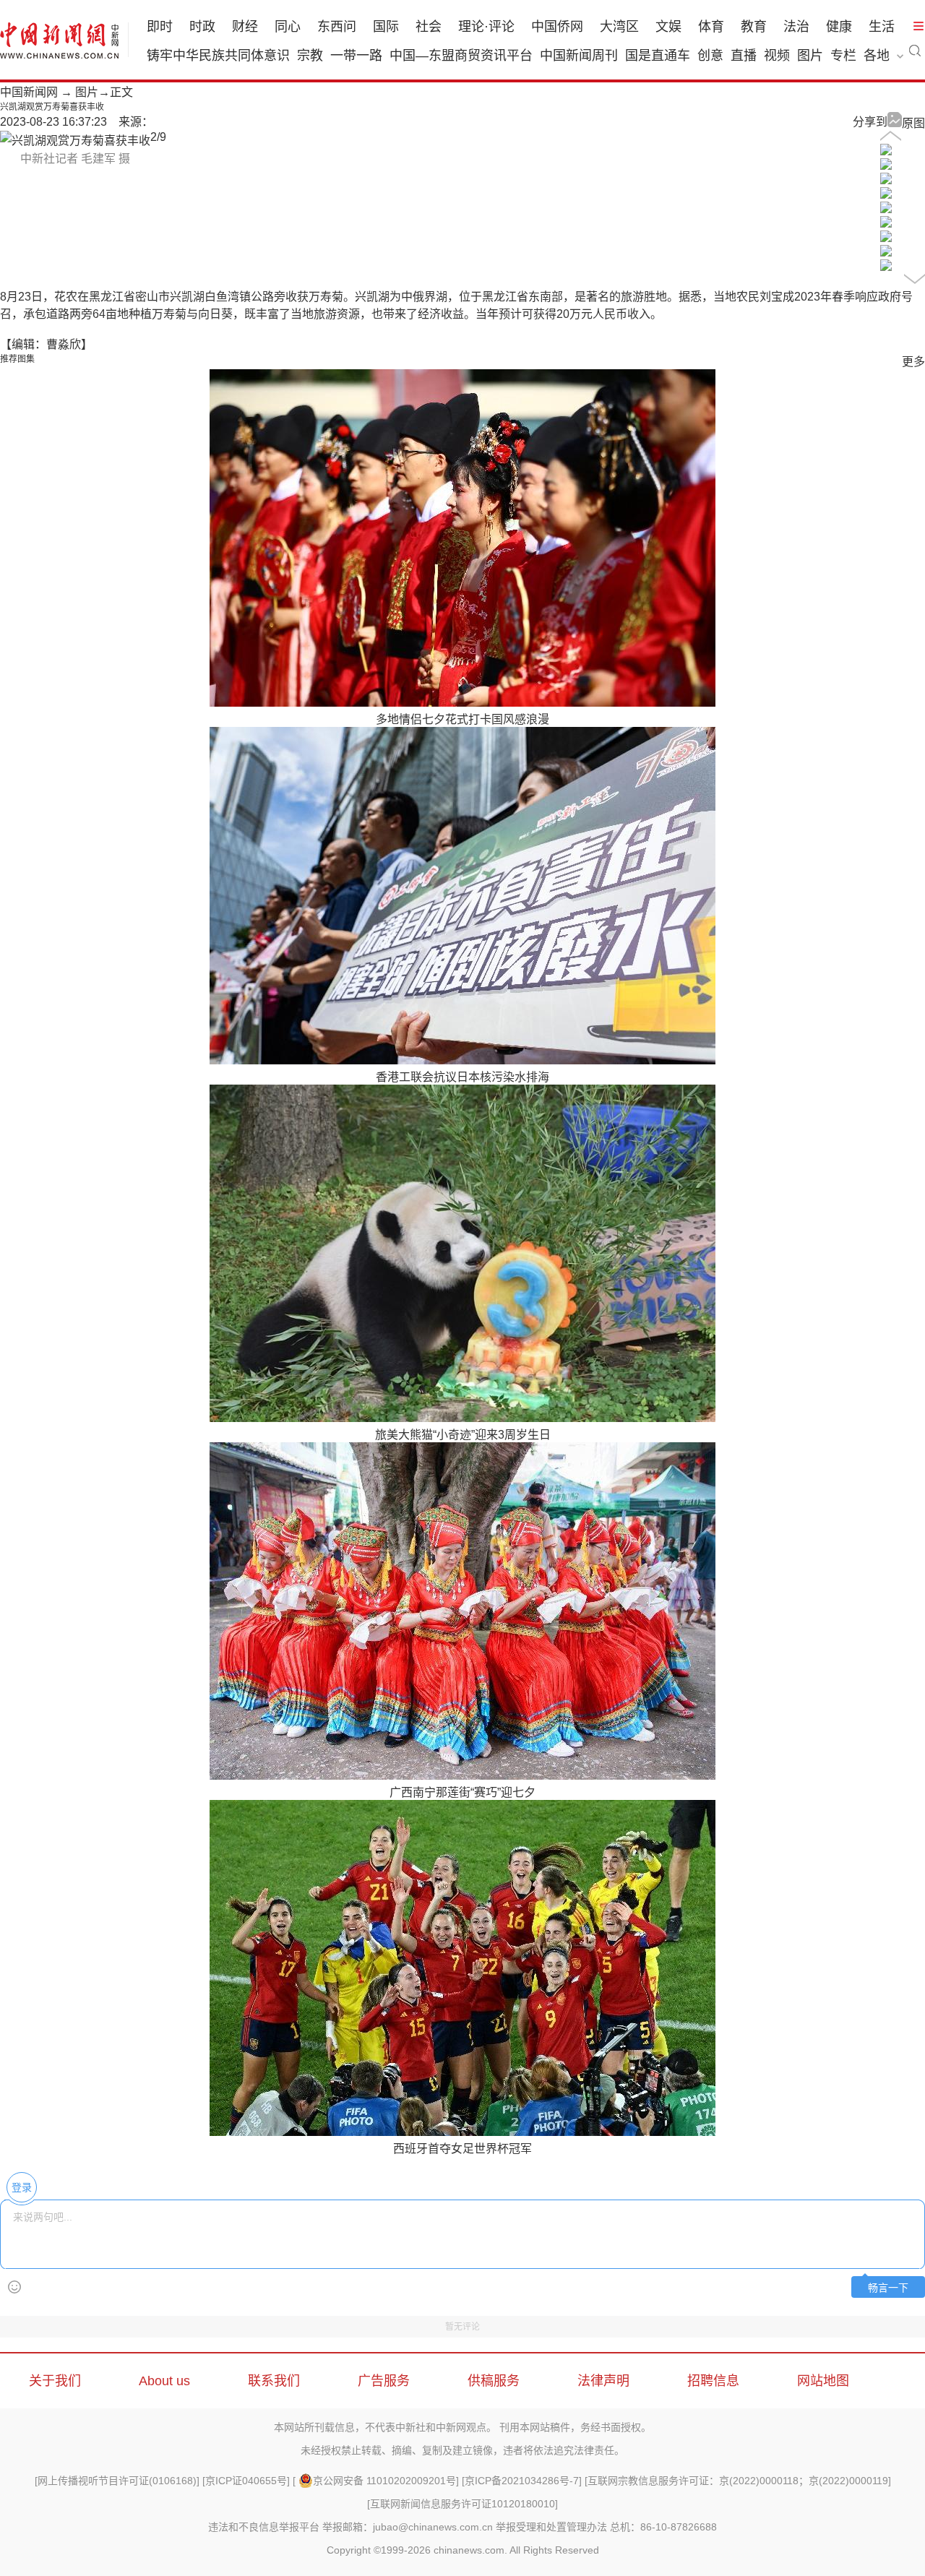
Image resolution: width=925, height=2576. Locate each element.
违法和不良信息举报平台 (264, 2527)
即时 (160, 27)
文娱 (668, 27)
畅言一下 (888, 2288)
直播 (744, 56)
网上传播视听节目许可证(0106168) (117, 2481)
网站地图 (823, 2381)
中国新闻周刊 (579, 56)
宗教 (310, 56)
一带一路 (356, 56)
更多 (913, 362)
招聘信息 (713, 2381)
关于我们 (55, 2381)
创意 (710, 56)
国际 (386, 27)
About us (164, 2381)
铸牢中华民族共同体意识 (218, 56)
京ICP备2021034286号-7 (522, 2481)
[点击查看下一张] (75, 141)
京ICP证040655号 (246, 2481)
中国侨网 (557, 27)
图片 (810, 56)
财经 (245, 27)
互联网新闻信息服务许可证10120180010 (462, 2504)
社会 (429, 27)
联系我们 (274, 2381)
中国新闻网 (29, 92)
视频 (777, 56)
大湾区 (619, 27)
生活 (882, 27)
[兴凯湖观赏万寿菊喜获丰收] (886, 151)
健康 (839, 27)
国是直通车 (658, 56)
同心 (288, 27)
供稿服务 (494, 2381)
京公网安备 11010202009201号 (384, 2481)
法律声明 (603, 2381)
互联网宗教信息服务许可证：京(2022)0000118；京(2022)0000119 (738, 2481)
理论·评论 (486, 27)
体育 (711, 27)
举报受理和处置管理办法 (551, 2527)
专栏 (843, 56)
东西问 (337, 27)
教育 (754, 27)
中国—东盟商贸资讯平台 (461, 56)
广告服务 (384, 2381)
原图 (913, 123)
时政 (202, 27)
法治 (796, 27)
